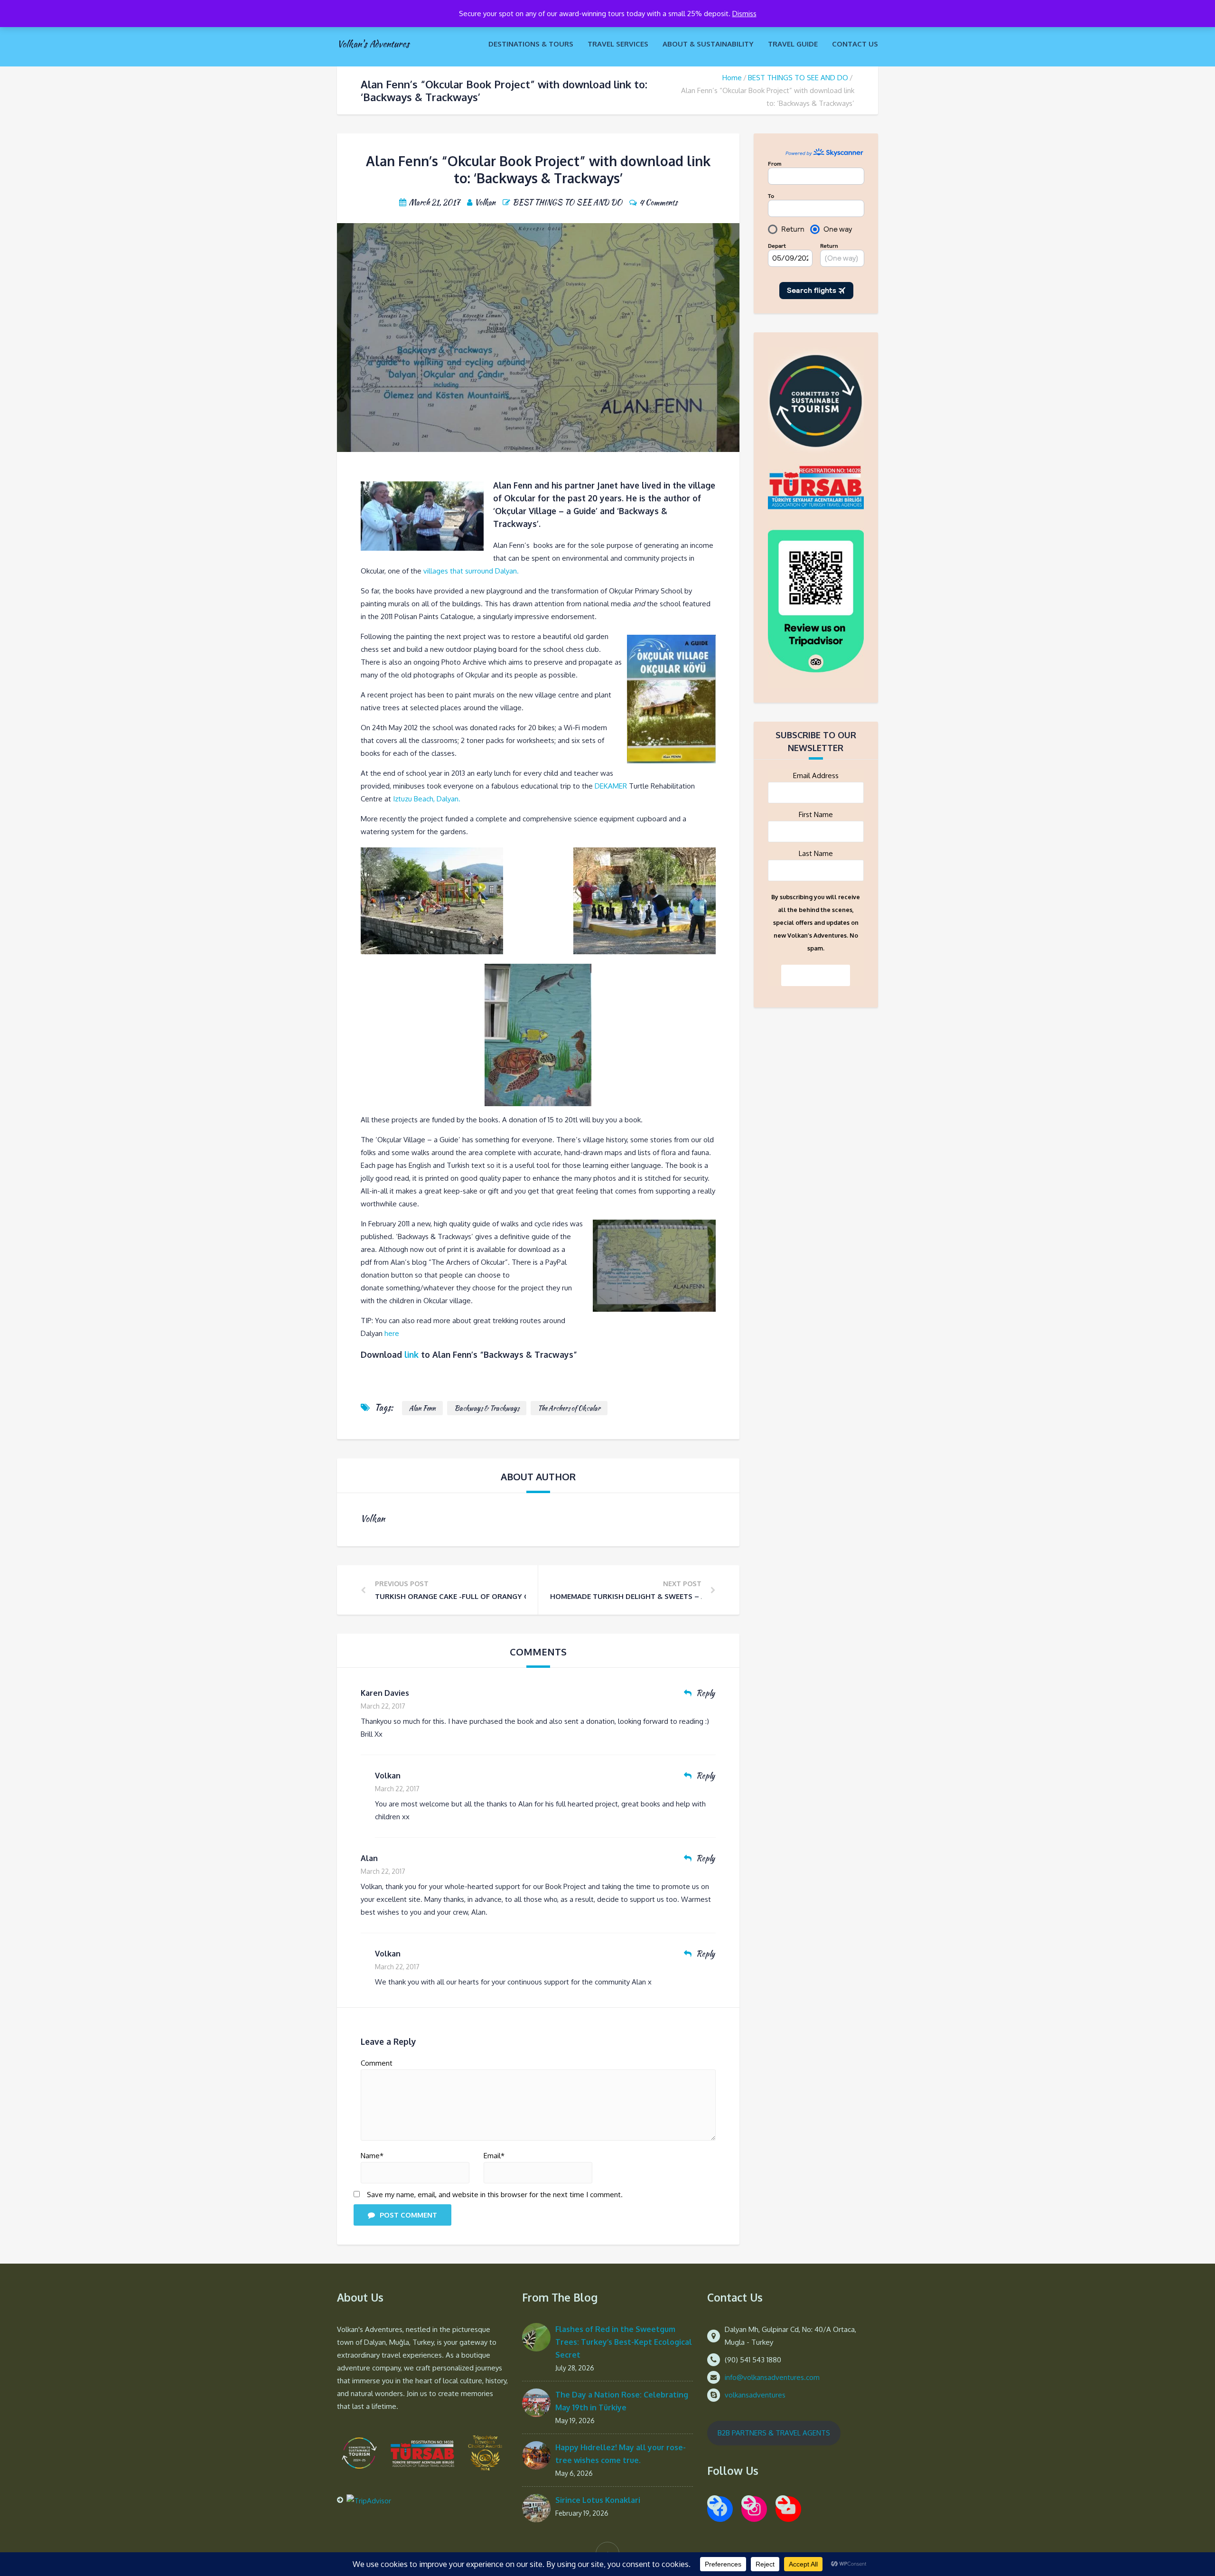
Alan (369, 1858)
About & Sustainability (708, 44)
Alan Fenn (422, 1408)
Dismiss (744, 14)
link (411, 1354)
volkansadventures (755, 2395)
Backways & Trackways (487, 1408)
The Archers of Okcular (569, 1408)
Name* (372, 2156)
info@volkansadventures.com (772, 2377)
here (392, 1333)
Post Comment (408, 2215)
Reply (706, 1693)
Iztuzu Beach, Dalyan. (427, 799)
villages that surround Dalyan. (471, 571)
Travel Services (618, 44)
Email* (494, 2156)
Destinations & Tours (531, 44)
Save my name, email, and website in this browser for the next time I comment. (495, 2195)
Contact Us (855, 44)
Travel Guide (793, 44)
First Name (816, 814)
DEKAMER (611, 786)
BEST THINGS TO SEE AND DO (798, 78)
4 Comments (658, 202)
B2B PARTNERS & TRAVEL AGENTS (774, 2433)
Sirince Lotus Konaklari (598, 2500)
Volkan (388, 1776)
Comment (377, 2063)
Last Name (816, 853)
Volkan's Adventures (373, 44)
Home (732, 78)
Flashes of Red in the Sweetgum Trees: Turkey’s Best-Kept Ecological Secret (624, 2342)
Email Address (816, 776)
